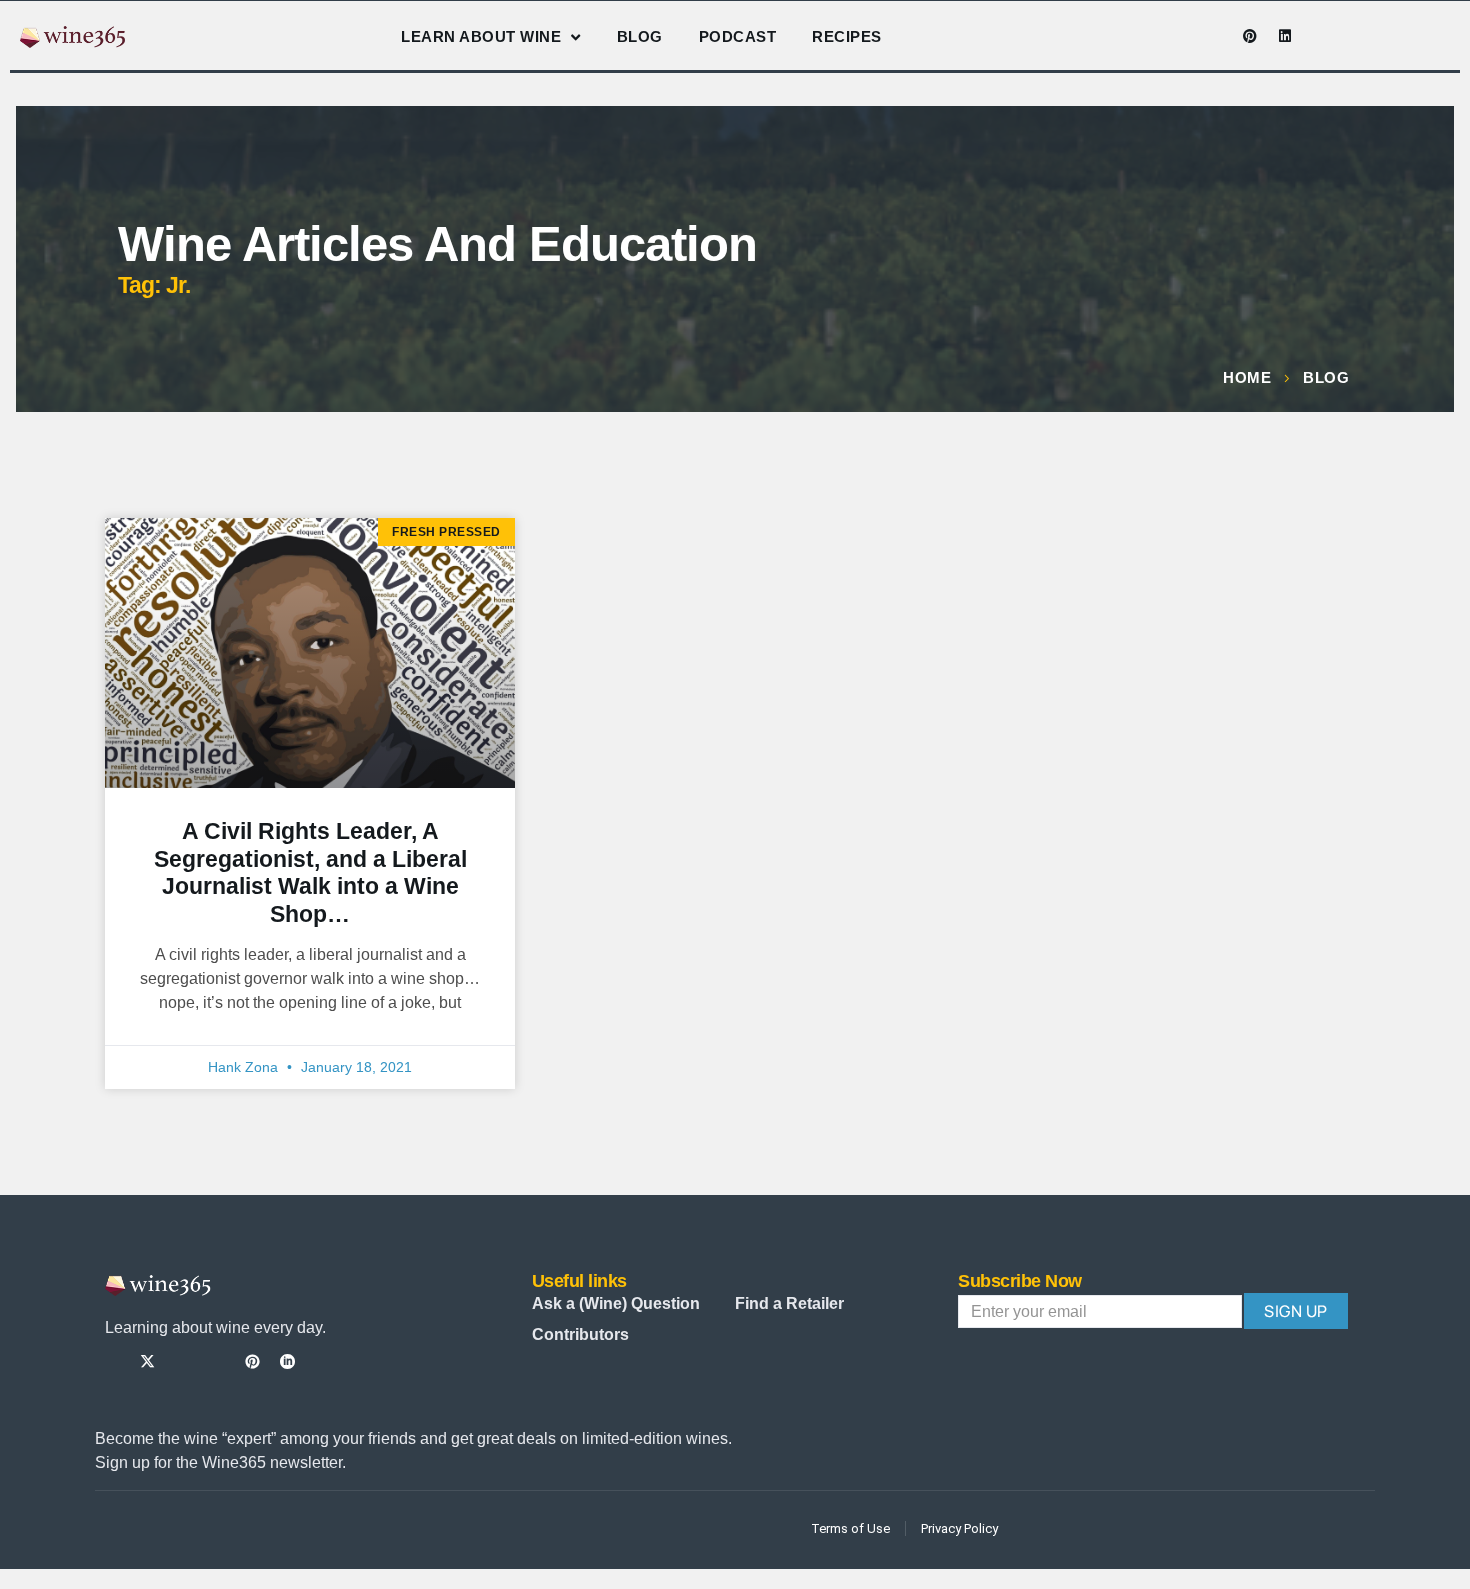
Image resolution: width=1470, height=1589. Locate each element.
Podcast (738, 36)
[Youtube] (1215, 36)
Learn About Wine (481, 36)
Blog (640, 36)
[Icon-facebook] (1145, 36)
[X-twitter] (147, 1361)
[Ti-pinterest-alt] (252, 1361)
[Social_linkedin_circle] (287, 1361)
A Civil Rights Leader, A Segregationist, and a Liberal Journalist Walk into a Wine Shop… (310, 872)
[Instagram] (1180, 36)
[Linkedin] (1285, 36)
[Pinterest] (1250, 36)
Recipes (847, 36)
